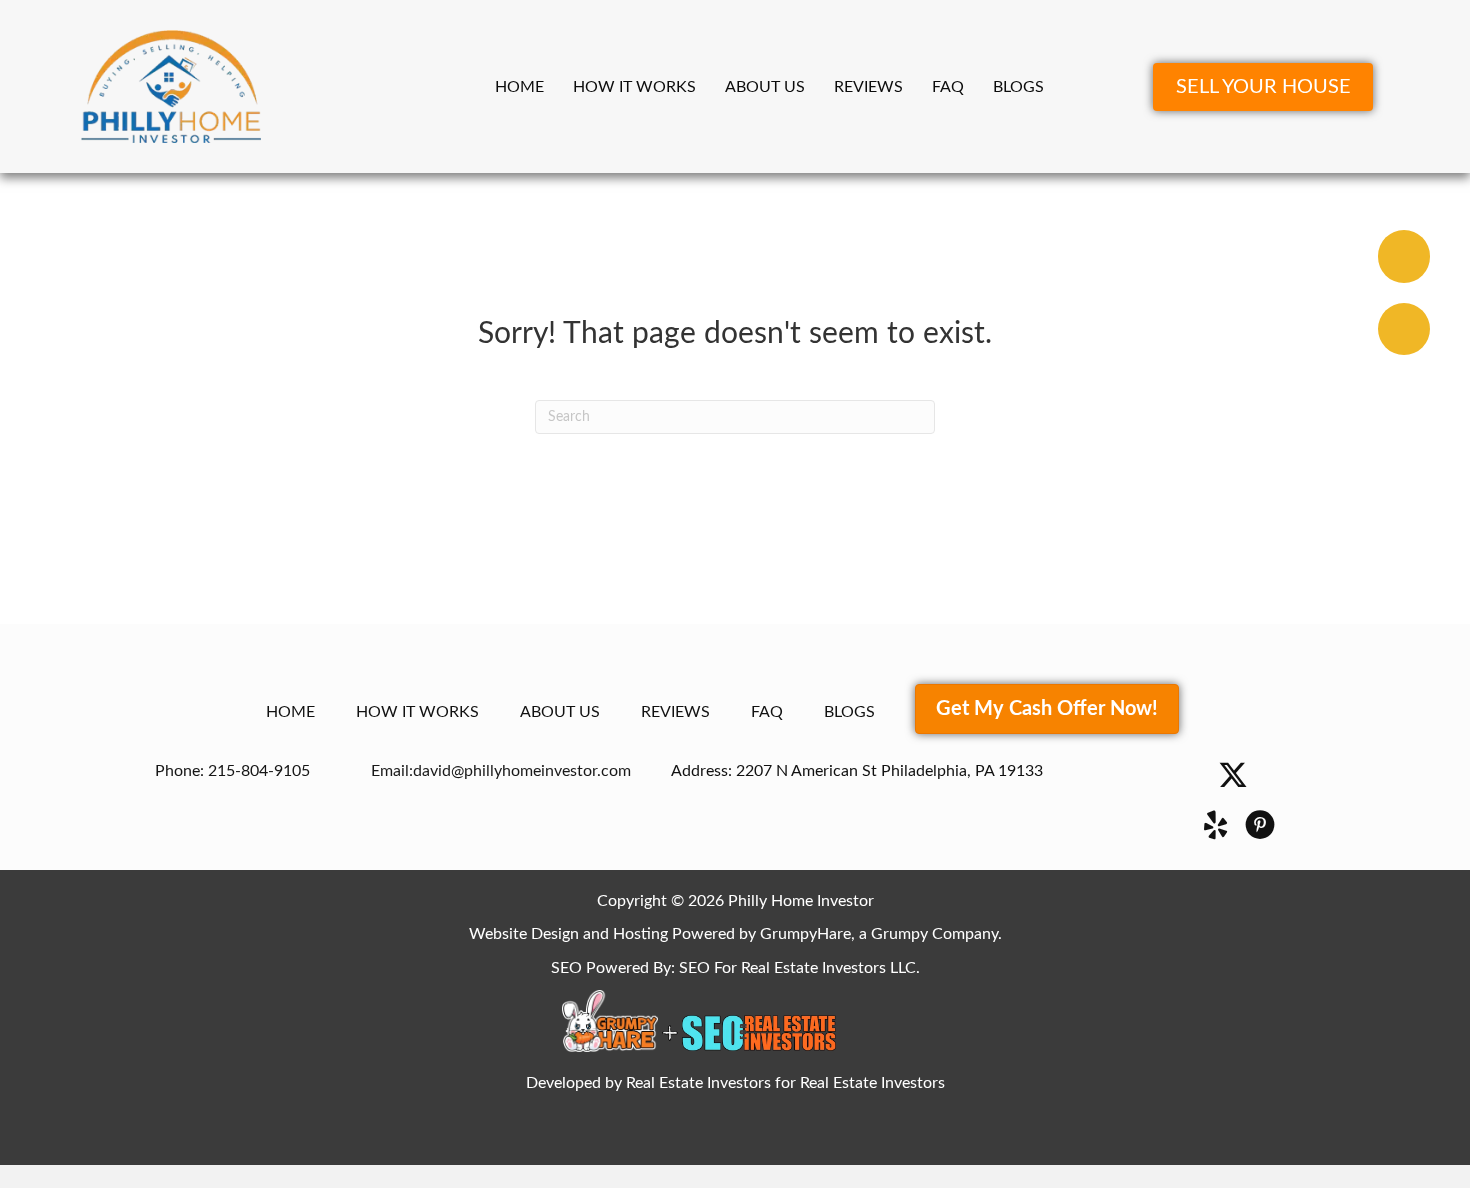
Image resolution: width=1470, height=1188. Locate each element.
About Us (765, 87)
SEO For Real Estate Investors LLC (797, 968)
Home (519, 87)
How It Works (634, 87)
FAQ (948, 87)
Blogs (1018, 87)
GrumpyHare (805, 934)
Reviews (868, 87)
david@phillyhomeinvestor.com (522, 771)
